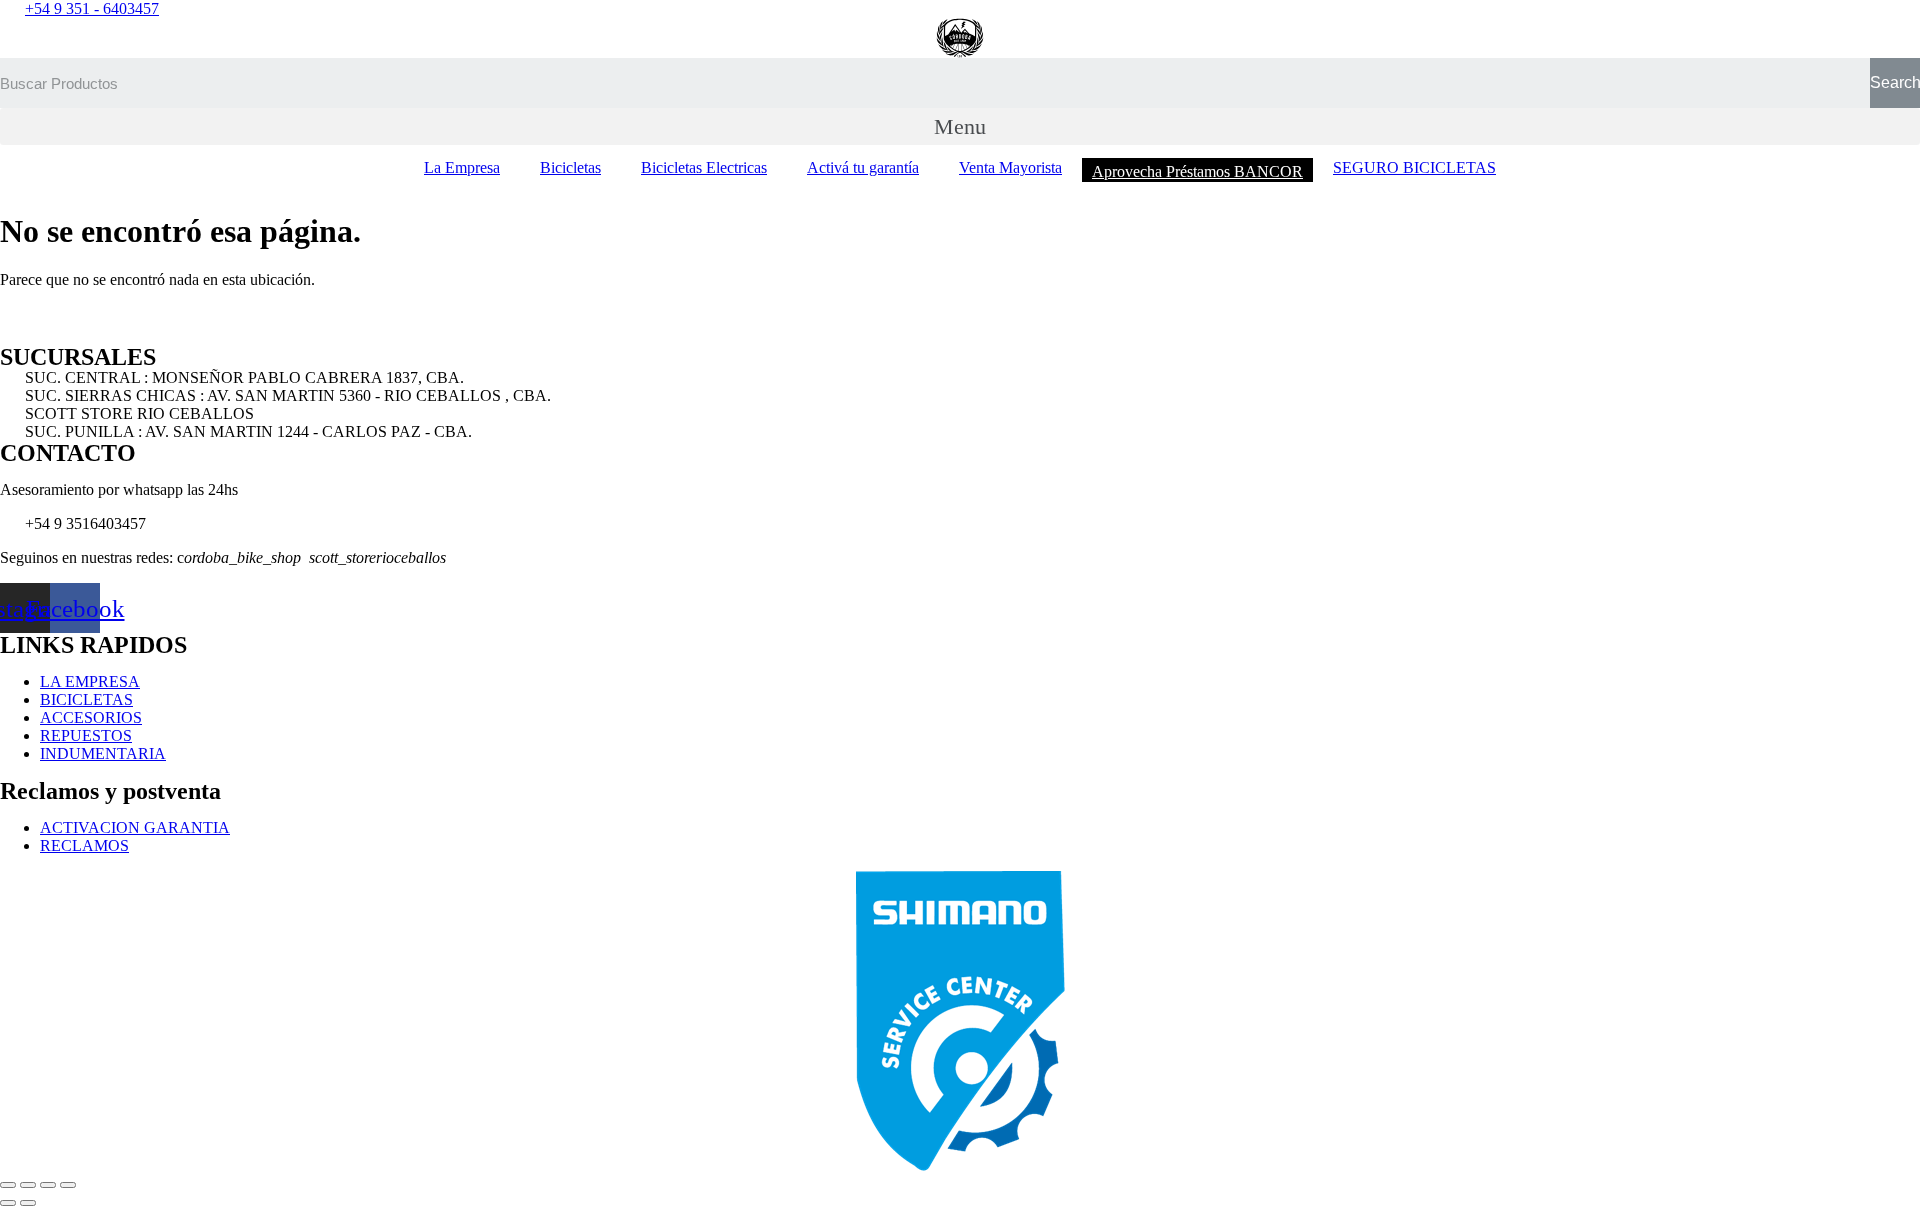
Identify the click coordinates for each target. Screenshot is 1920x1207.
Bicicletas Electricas (704, 167)
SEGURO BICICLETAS (1414, 167)
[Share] (28, 1185)
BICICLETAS (86, 699)
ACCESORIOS (91, 717)
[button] (960, 126)
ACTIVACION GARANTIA (135, 827)
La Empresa (462, 167)
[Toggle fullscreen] (48, 1185)
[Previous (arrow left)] (8, 1203)
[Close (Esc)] (8, 1185)
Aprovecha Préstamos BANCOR (1197, 171)
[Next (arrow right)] (28, 1203)
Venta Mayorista (1010, 167)
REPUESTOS (86, 735)
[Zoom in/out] (68, 1185)
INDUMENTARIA (103, 753)
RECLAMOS (84, 845)
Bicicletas (570, 167)
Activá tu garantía (863, 167)
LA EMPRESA (90, 681)
